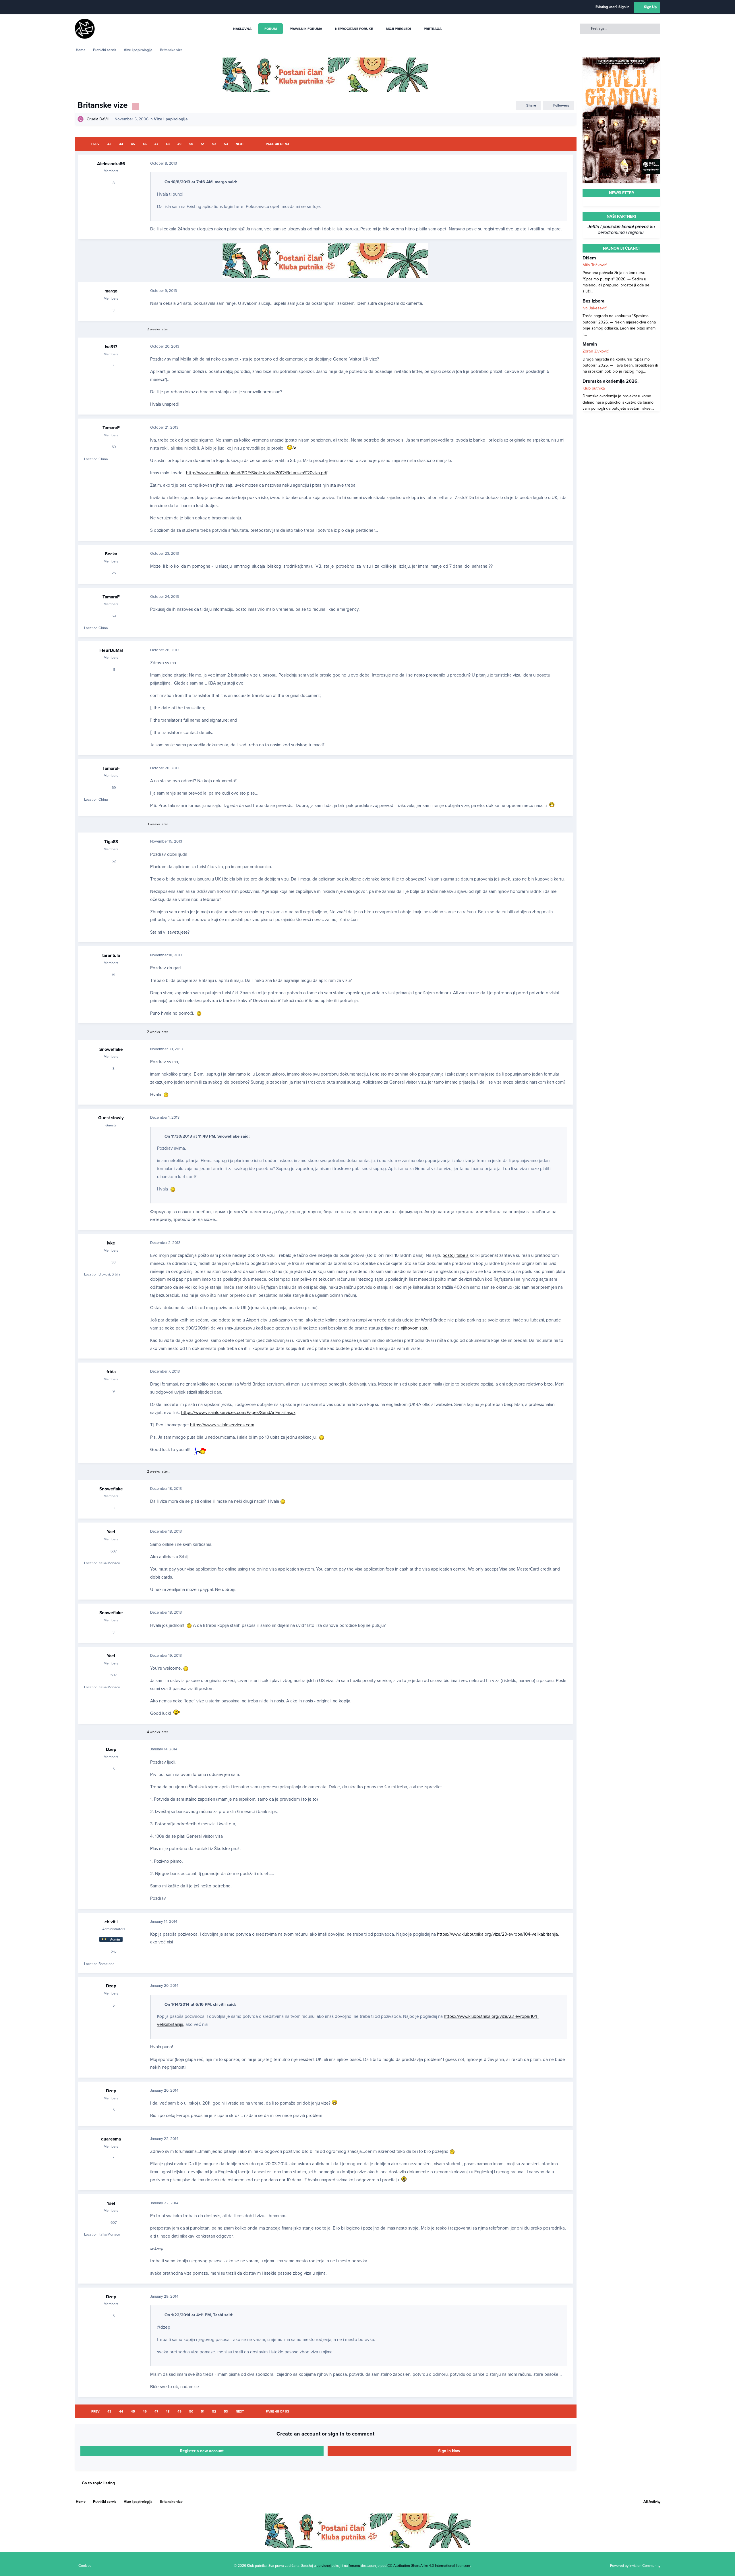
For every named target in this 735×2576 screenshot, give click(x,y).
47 (156, 144)
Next (240, 144)
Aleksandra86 (111, 164)
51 (203, 144)
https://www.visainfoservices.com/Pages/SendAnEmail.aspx (238, 1413)
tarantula (111, 955)
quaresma (111, 2139)
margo (111, 291)
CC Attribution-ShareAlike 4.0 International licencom (429, 2566)
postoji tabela (455, 1255)
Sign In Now (449, 2451)
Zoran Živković (596, 351)
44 (121, 144)
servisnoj (324, 2566)
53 (226, 144)
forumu (354, 2566)
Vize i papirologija (171, 119)
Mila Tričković (595, 265)
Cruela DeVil (98, 119)
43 (109, 144)
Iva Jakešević (595, 308)
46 (145, 144)
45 (133, 144)
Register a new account (202, 2451)
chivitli (111, 1922)
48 (168, 144)
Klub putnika (594, 388)
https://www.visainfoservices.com (222, 1425)
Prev (95, 144)
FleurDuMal (111, 650)
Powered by (635, 2566)
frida (111, 1372)
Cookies (85, 2566)
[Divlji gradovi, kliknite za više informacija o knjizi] (621, 60)
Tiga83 (111, 842)
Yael (111, 1532)
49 (179, 144)
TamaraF (111, 428)
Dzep (111, 1750)
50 (191, 144)
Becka (111, 554)
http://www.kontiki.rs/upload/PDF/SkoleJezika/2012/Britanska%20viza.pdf (257, 473)
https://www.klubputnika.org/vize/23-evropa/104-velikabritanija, (498, 1934)
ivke (111, 1243)
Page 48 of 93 (277, 144)
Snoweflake (111, 1049)
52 (214, 144)
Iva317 (111, 347)
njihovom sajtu (415, 1328)
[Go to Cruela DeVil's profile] (81, 119)
